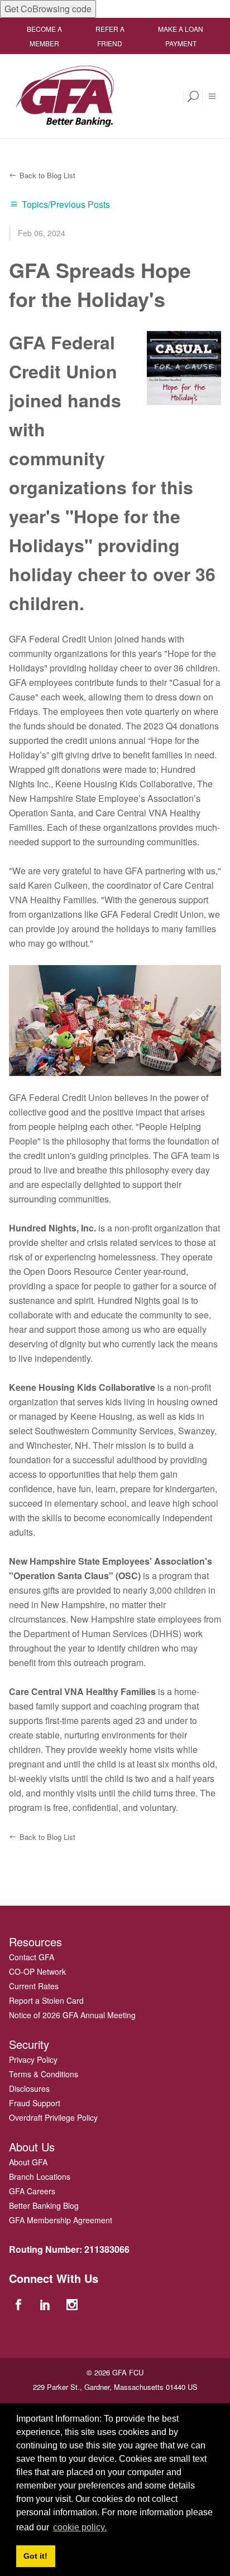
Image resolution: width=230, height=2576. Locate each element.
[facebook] (20, 2304)
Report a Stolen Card (46, 2000)
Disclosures (29, 2088)
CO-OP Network (37, 1971)
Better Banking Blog (44, 2205)
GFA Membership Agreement (61, 2220)
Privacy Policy (33, 2059)
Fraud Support (35, 2103)
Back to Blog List (47, 175)
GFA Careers (32, 2191)
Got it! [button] (35, 2556)
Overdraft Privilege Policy (53, 2117)
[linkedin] (46, 2304)
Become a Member (44, 36)
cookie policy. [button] (80, 2527)
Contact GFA (32, 1957)
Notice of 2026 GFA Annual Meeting (72, 2015)
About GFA (28, 2162)
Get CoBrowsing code (48, 9)
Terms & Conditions (44, 2074)
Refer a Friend (110, 36)
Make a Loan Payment (181, 36)
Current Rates (34, 1986)
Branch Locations (40, 2176)
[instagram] (74, 2304)
